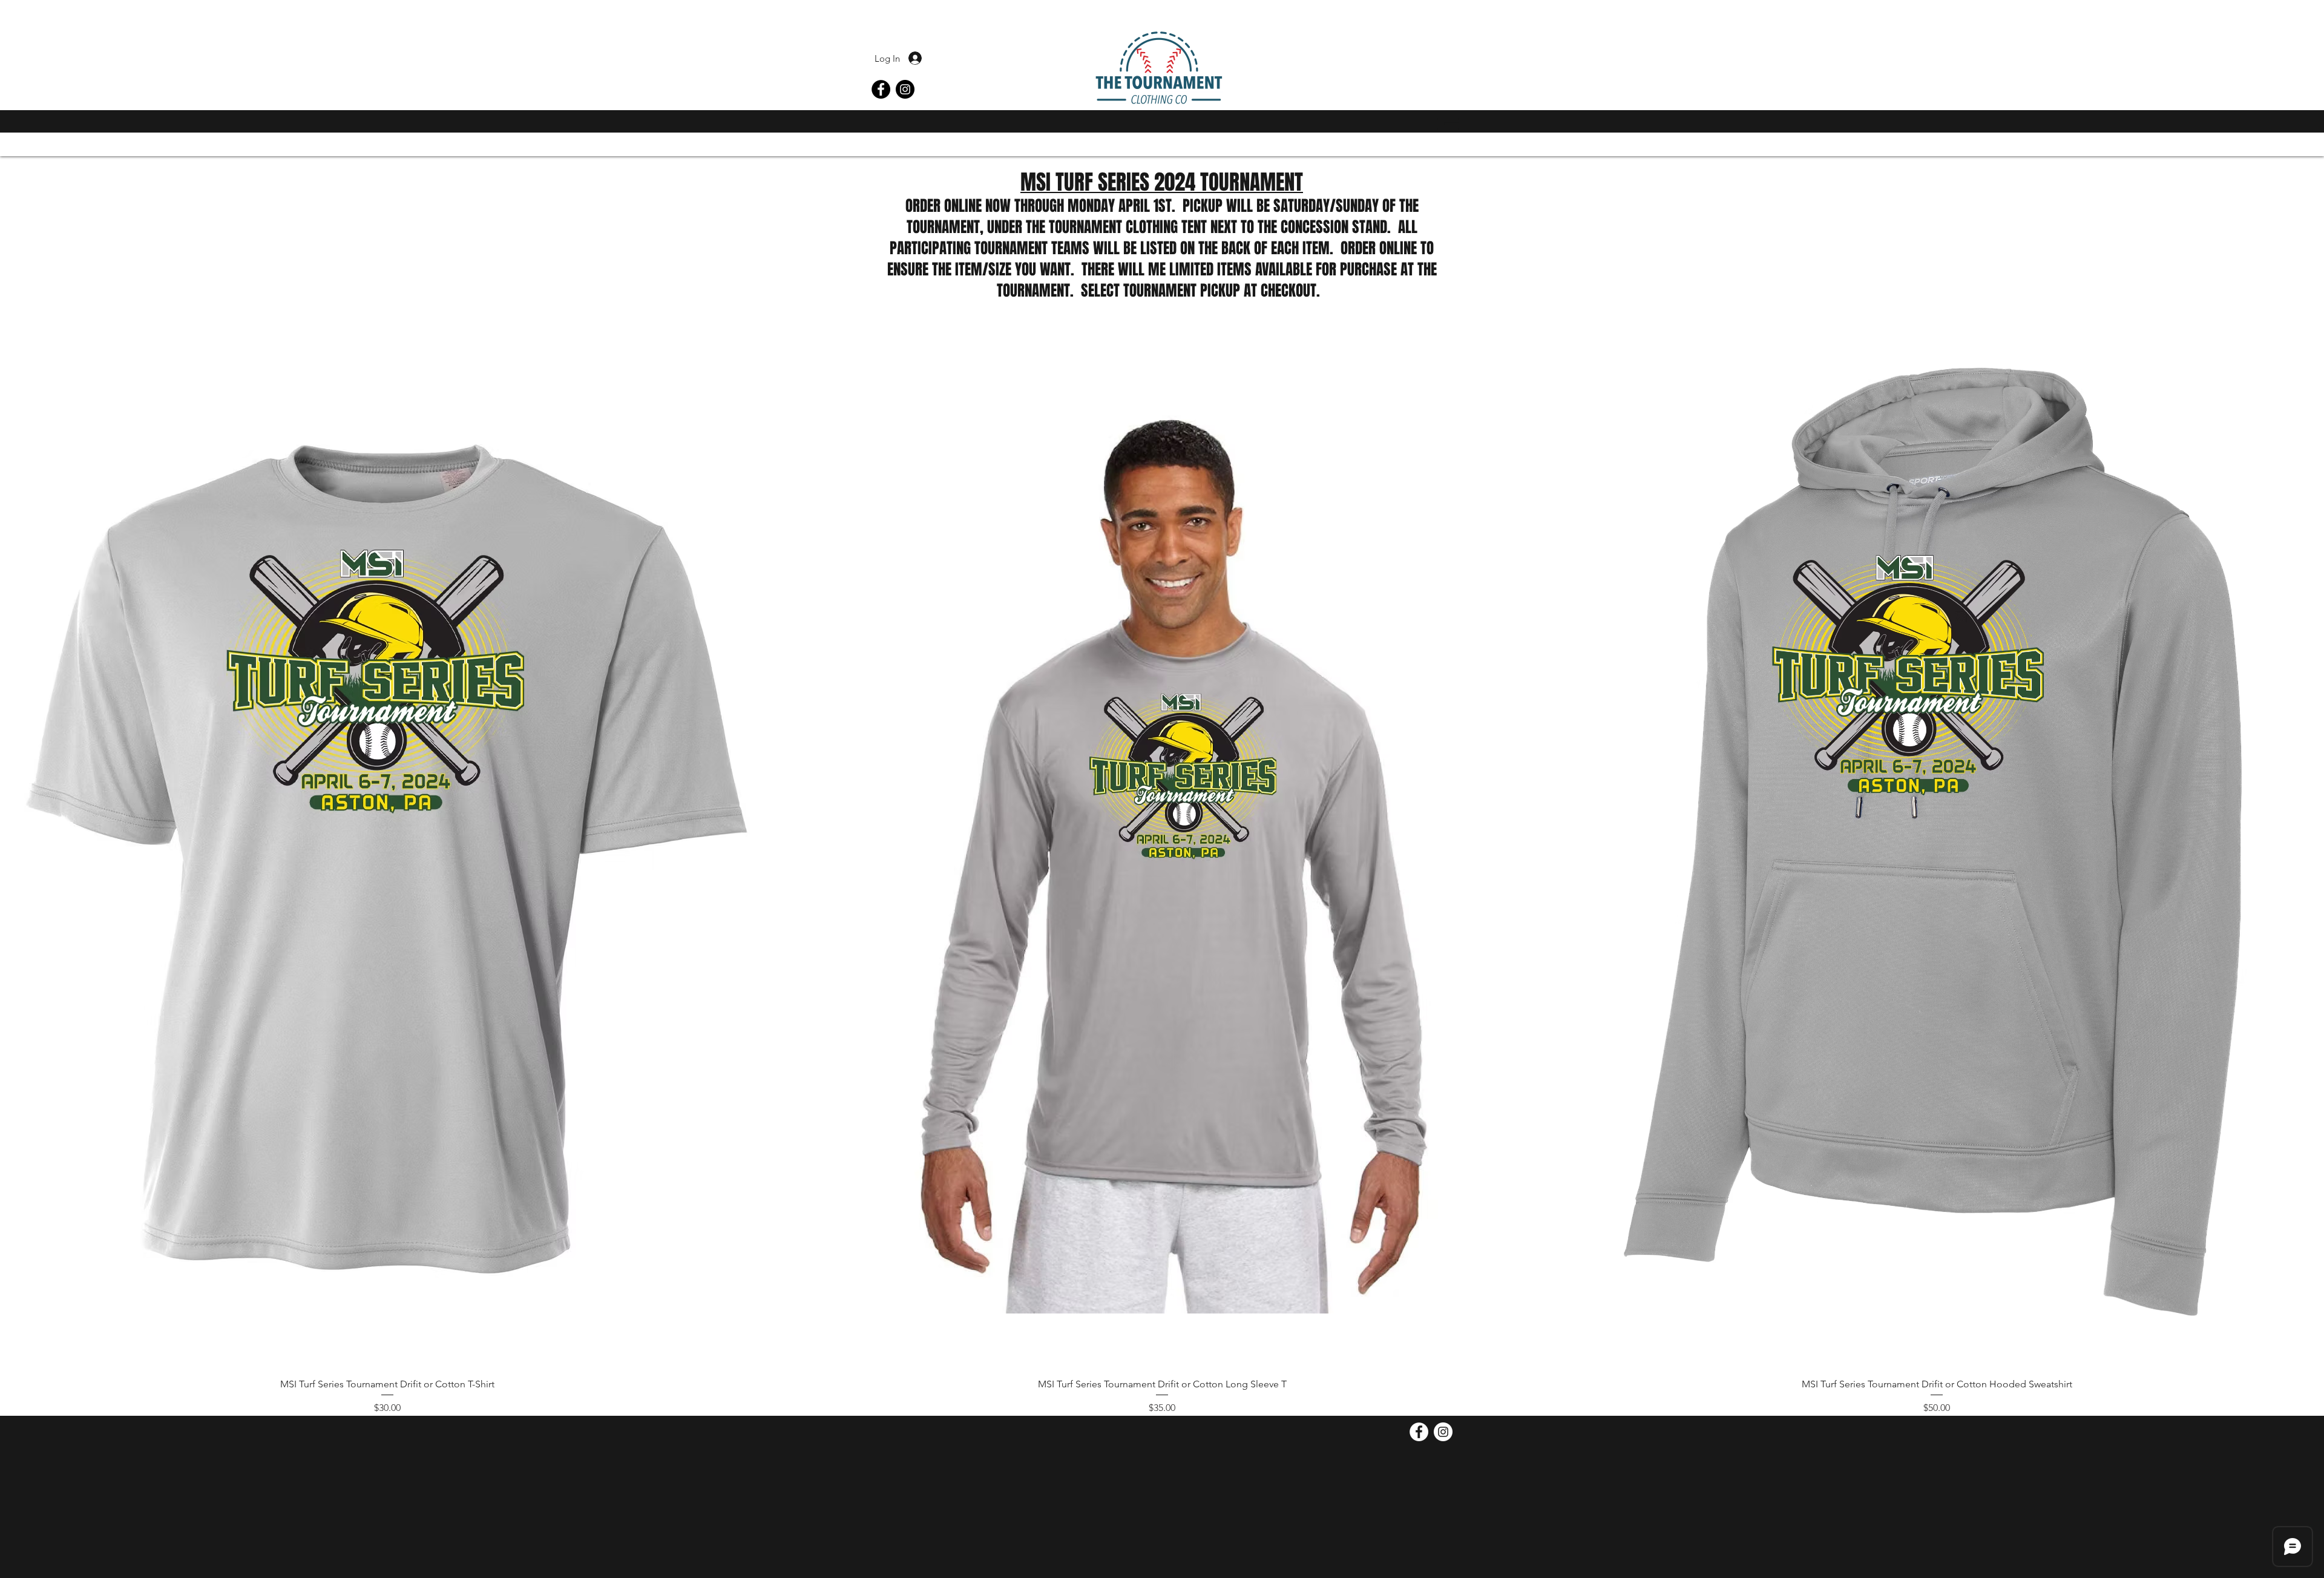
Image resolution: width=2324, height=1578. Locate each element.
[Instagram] (905, 89)
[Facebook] (881, 89)
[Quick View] (387, 860)
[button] (1448, 124)
